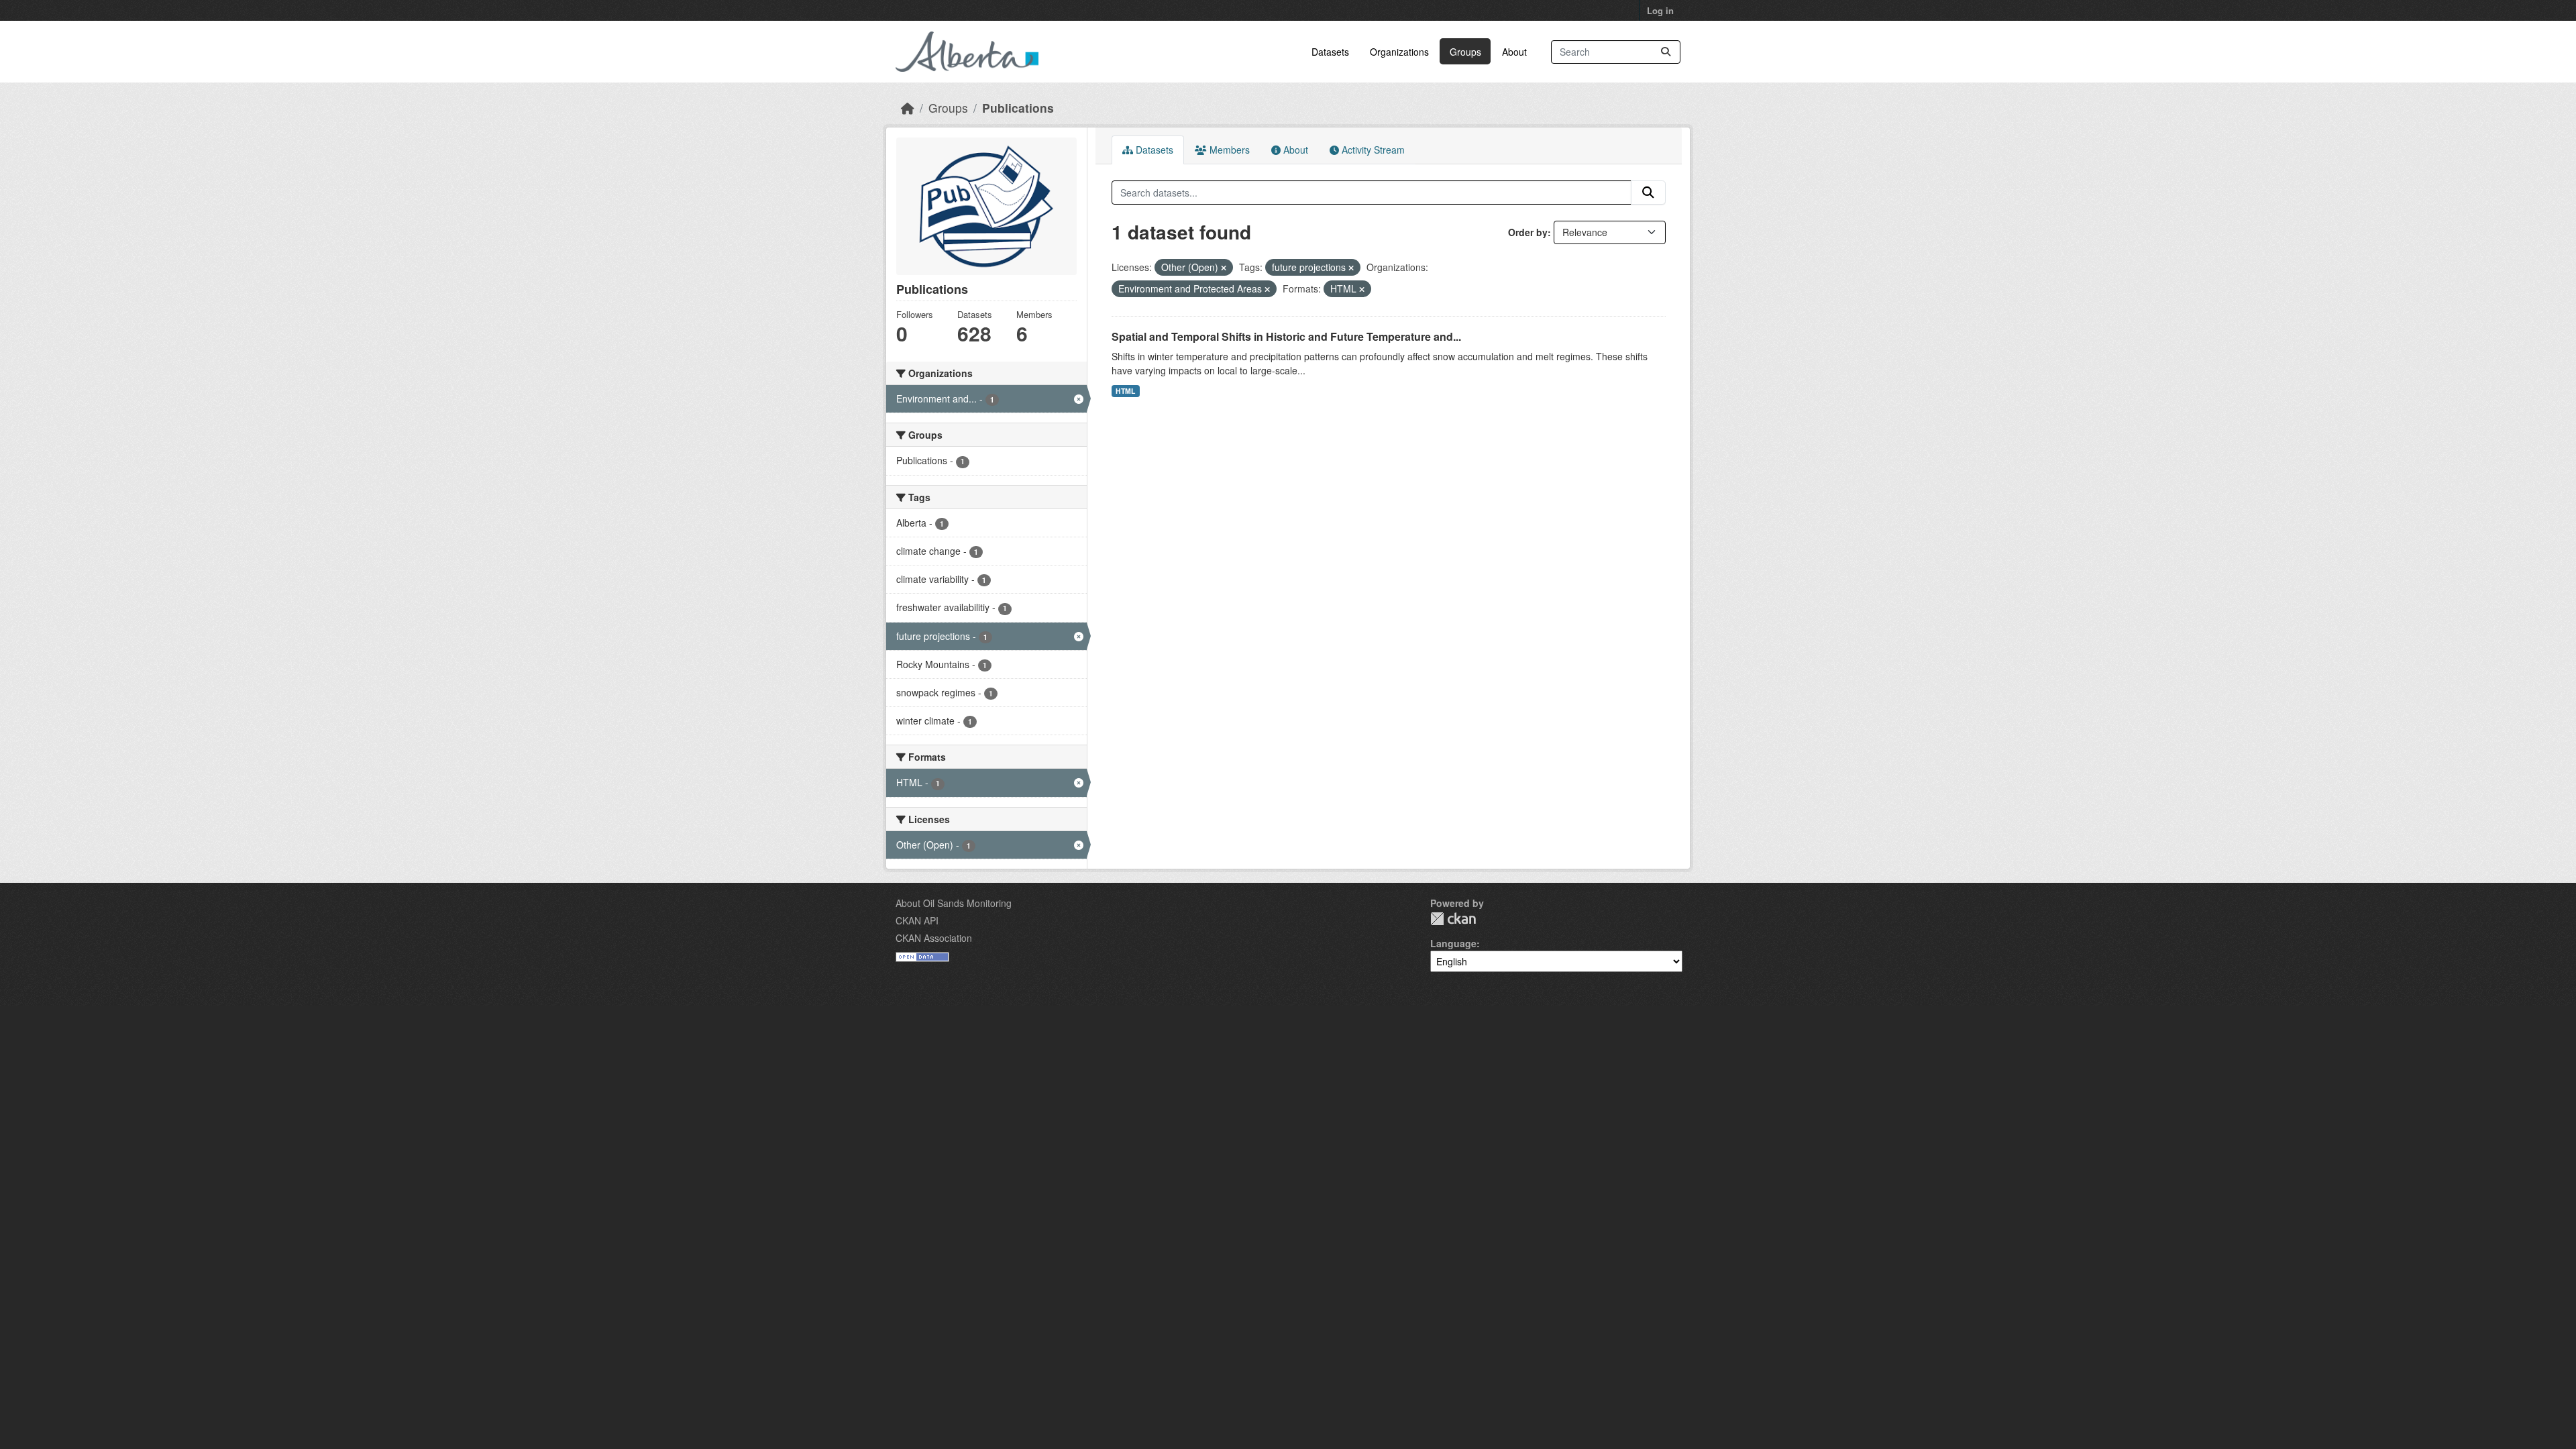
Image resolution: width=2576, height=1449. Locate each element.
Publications (1018, 108)
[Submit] (1666, 52)
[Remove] (1224, 268)
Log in (1660, 10)
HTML (1125, 391)
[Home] (908, 108)
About (1514, 52)
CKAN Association (934, 938)
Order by (1528, 232)
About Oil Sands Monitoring (954, 903)
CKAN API (917, 920)
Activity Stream (1372, 150)
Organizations (1399, 52)
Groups (1465, 52)
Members (1228, 150)
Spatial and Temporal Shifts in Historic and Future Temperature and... (1286, 336)
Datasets (1330, 52)
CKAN (1453, 919)
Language (1453, 943)
